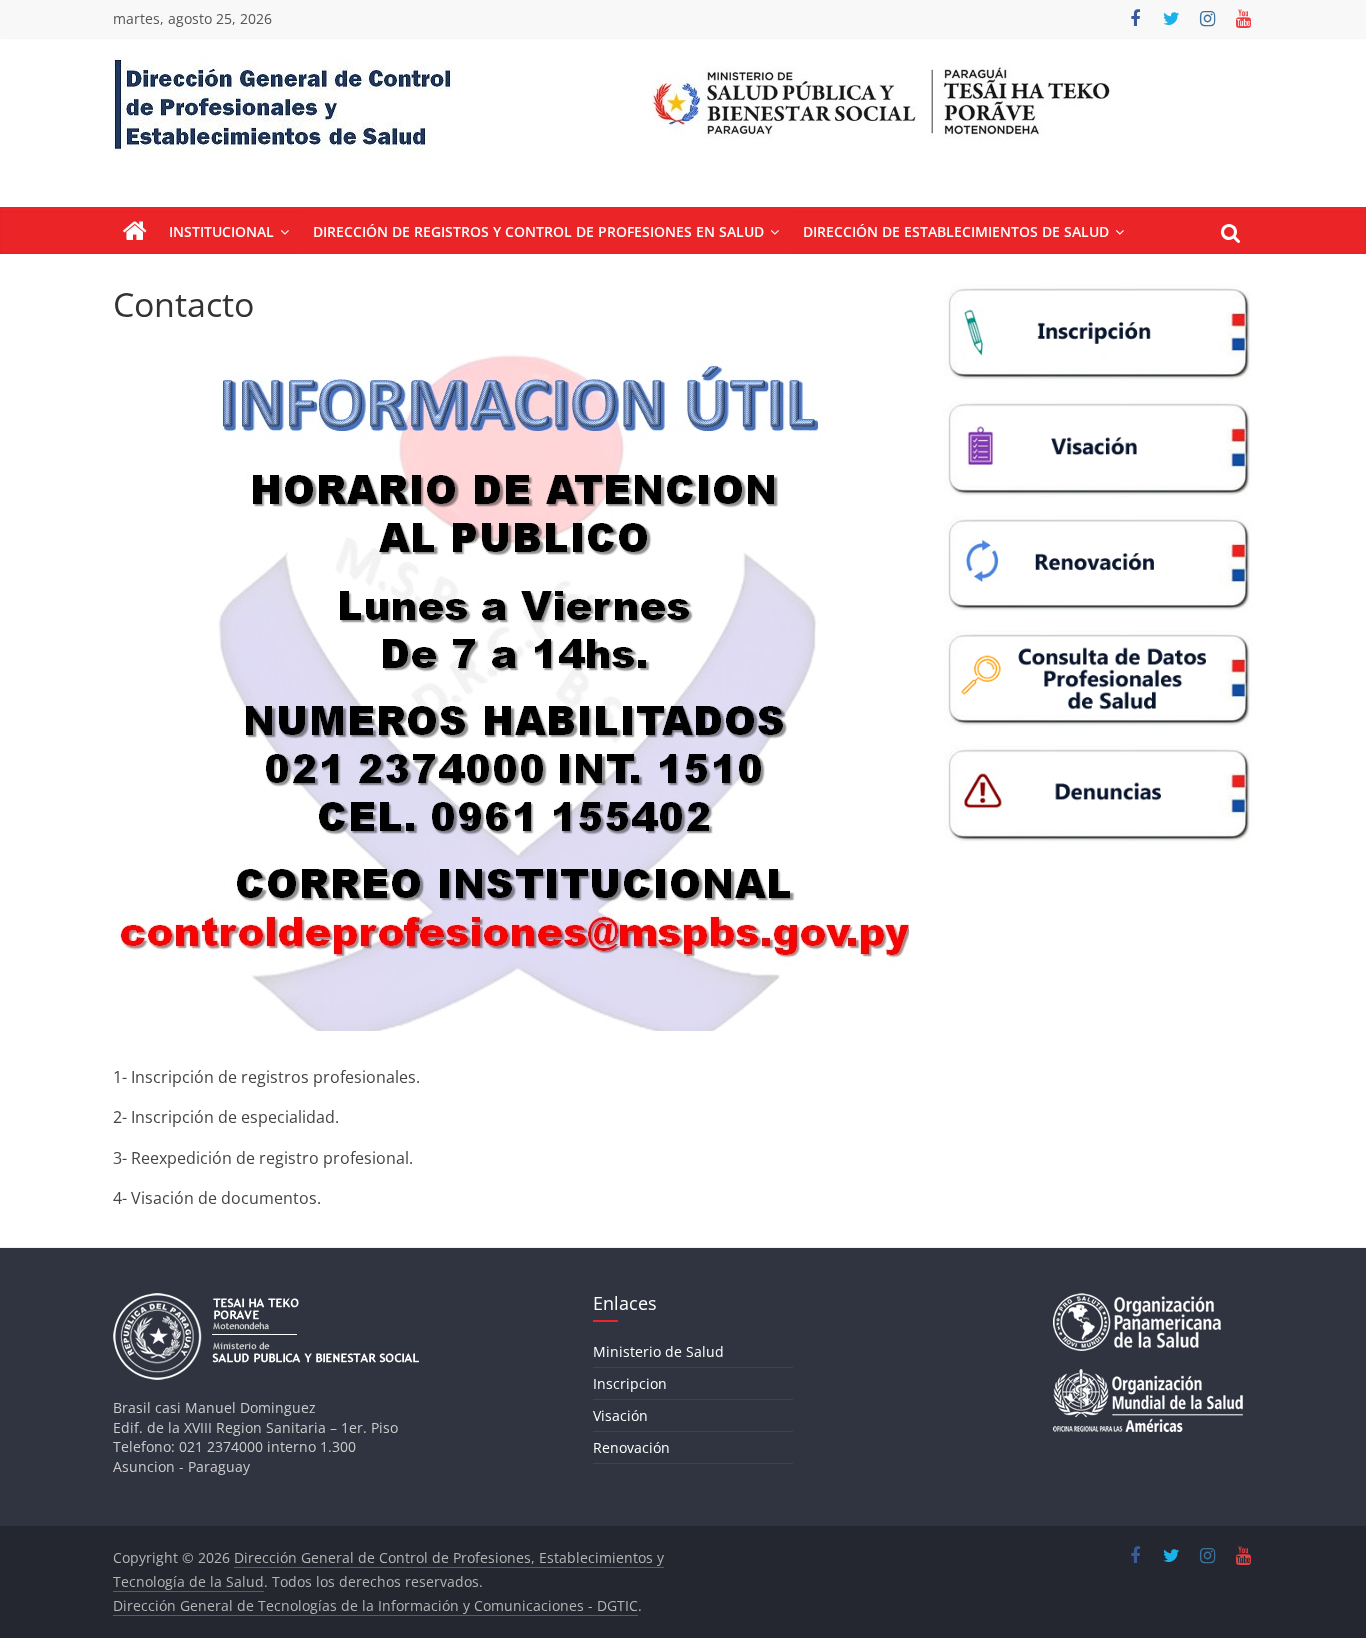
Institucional (221, 231)
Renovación (631, 1447)
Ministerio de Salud (658, 1351)
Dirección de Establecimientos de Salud (956, 231)
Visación (620, 1415)
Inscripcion (630, 1383)
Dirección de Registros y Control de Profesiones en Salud (538, 231)
